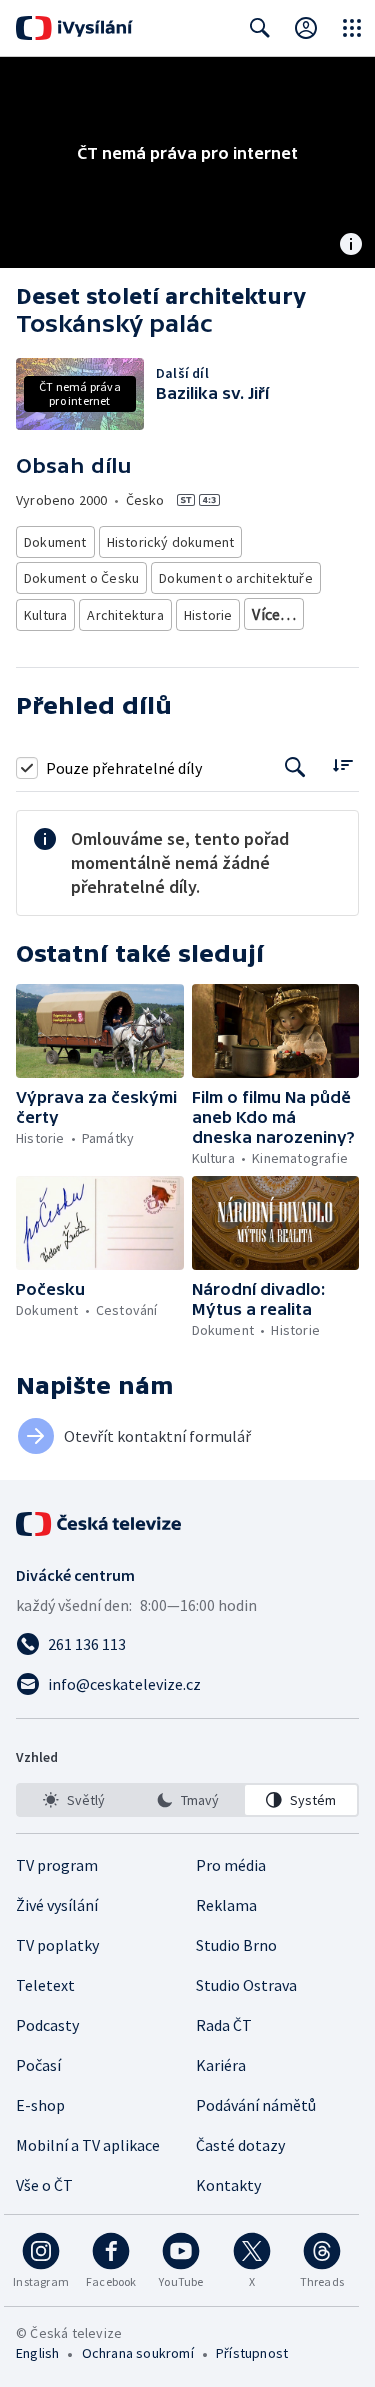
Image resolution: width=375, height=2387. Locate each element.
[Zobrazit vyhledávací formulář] (260, 28)
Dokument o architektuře (236, 578)
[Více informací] (351, 246)
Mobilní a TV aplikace (88, 2145)
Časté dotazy (240, 2145)
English (37, 2353)
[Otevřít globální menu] (352, 28)
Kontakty (228, 2185)
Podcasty (47, 2025)
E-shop (40, 2105)
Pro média (231, 1865)
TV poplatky (57, 1945)
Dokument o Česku (81, 578)
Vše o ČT (44, 2185)
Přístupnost (252, 2353)
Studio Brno (236, 1945)
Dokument (55, 542)
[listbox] (187, 1800)
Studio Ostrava (246, 1985)
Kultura (45, 615)
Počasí (38, 2065)
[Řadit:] (342, 765)
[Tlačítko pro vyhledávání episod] (295, 767)
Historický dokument (171, 542)
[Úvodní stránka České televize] (100, 1524)
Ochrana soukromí (138, 2353)
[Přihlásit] (306, 28)
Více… (274, 614)
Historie (208, 615)
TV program (57, 1865)
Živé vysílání (57, 1905)
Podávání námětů (256, 2105)
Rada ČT (224, 2025)
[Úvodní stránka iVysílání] (74, 28)
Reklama (226, 1905)
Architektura (125, 615)
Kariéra (221, 2065)
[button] (100, 1031)
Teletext (45, 1985)
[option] (74, 1800)
